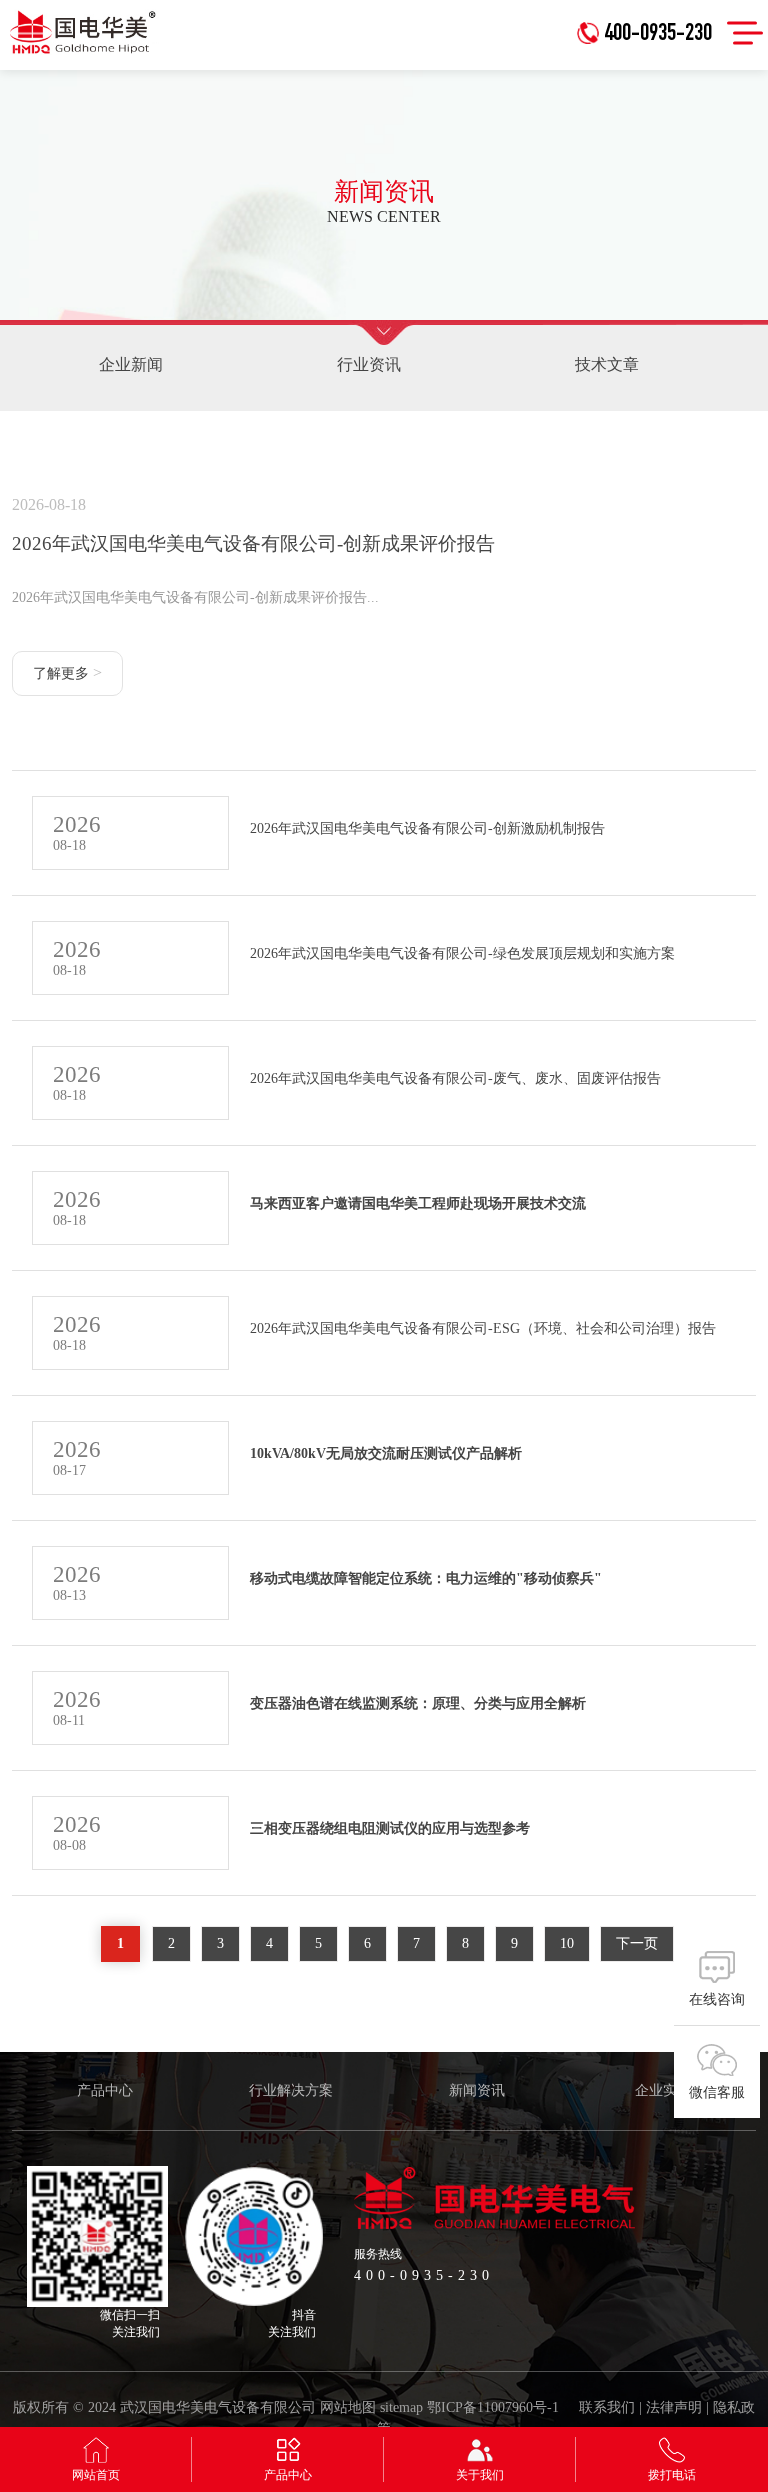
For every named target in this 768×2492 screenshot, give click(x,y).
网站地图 (348, 2407)
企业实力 (663, 2090)
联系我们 (607, 2407)
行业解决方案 (291, 2090)
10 (567, 1943)
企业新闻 (131, 364)
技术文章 (607, 364)
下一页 (637, 1943)
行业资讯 (369, 364)
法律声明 (674, 2407)
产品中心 (105, 2090)
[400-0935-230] (649, 7)
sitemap (401, 2407)
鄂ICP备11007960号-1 (493, 2407)
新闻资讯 (477, 2090)
